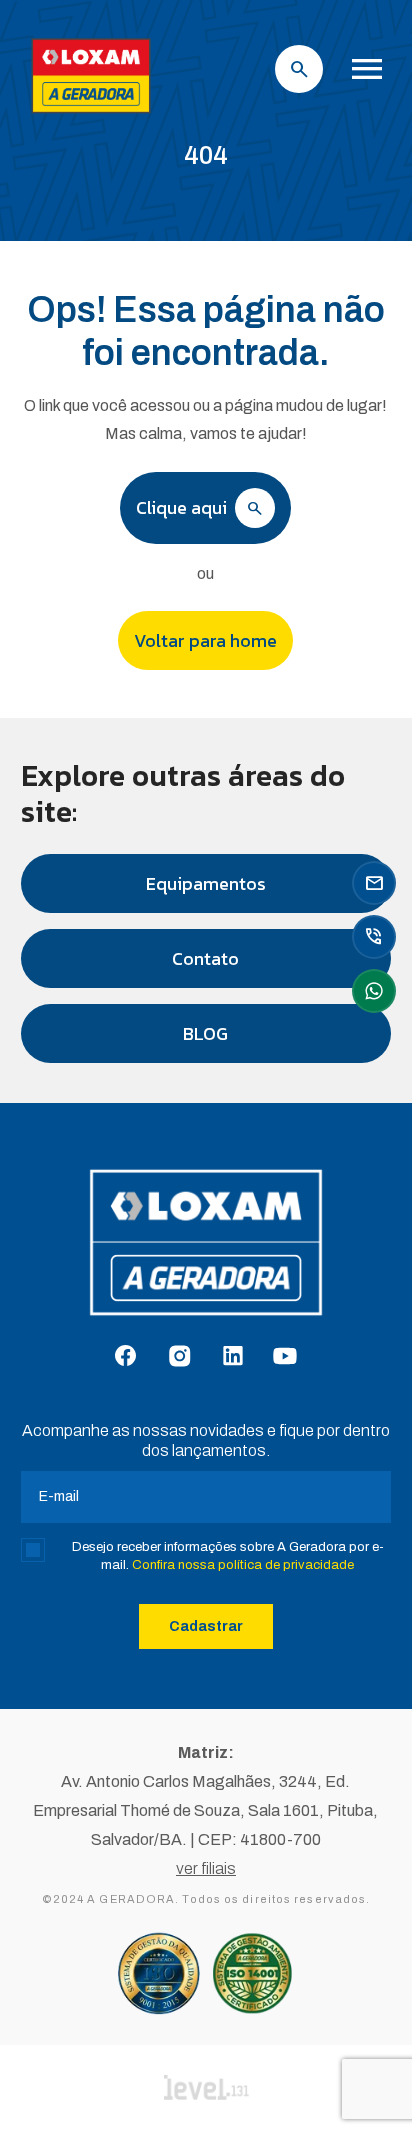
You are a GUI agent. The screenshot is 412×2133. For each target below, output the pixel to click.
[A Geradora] (91, 115)
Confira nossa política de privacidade (243, 1565)
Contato (205, 958)
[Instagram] (179, 1357)
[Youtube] (285, 1357)
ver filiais (206, 1868)
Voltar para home (205, 640)
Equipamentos (206, 883)
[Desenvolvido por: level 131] (206, 2089)
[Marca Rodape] (206, 1252)
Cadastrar (206, 1626)
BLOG (205, 1033)
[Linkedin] (233, 1357)
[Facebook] (125, 1357)
